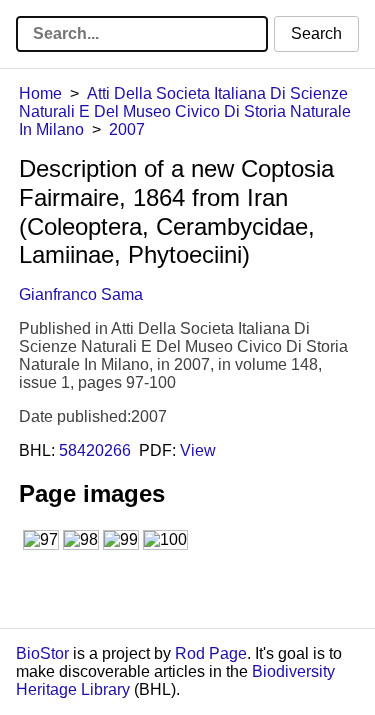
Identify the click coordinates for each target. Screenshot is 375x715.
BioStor (42, 653)
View (198, 450)
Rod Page (211, 653)
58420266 (95, 450)
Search (316, 33)
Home (40, 93)
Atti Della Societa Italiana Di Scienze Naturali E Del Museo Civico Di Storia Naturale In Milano (185, 111)
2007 (127, 129)
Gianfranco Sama (81, 294)
